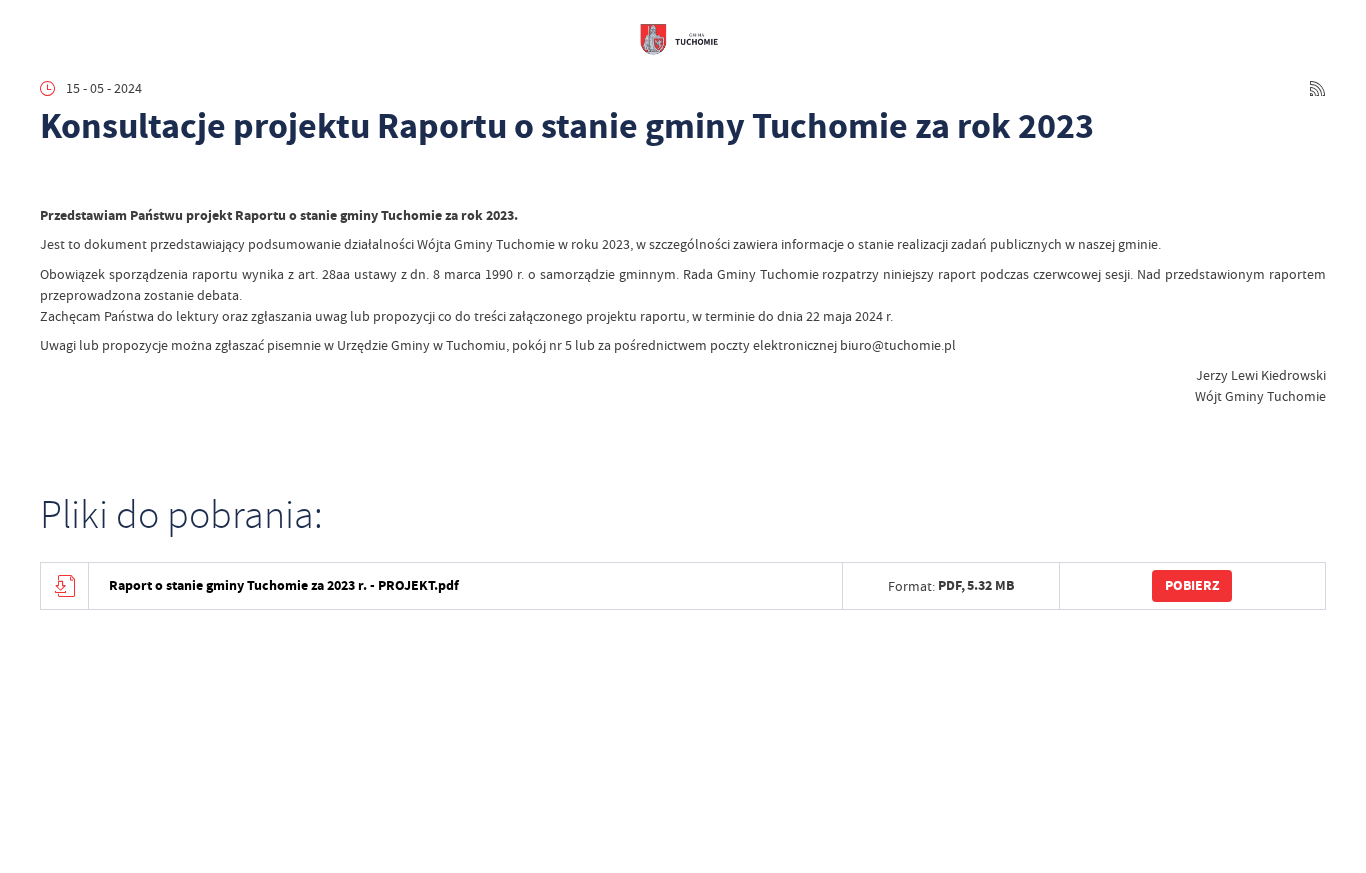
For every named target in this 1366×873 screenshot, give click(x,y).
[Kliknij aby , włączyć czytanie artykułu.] (53, 179)
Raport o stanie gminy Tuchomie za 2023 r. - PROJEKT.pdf (284, 585)
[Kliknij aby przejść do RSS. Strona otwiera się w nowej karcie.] (1317, 88)
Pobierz (1192, 585)
